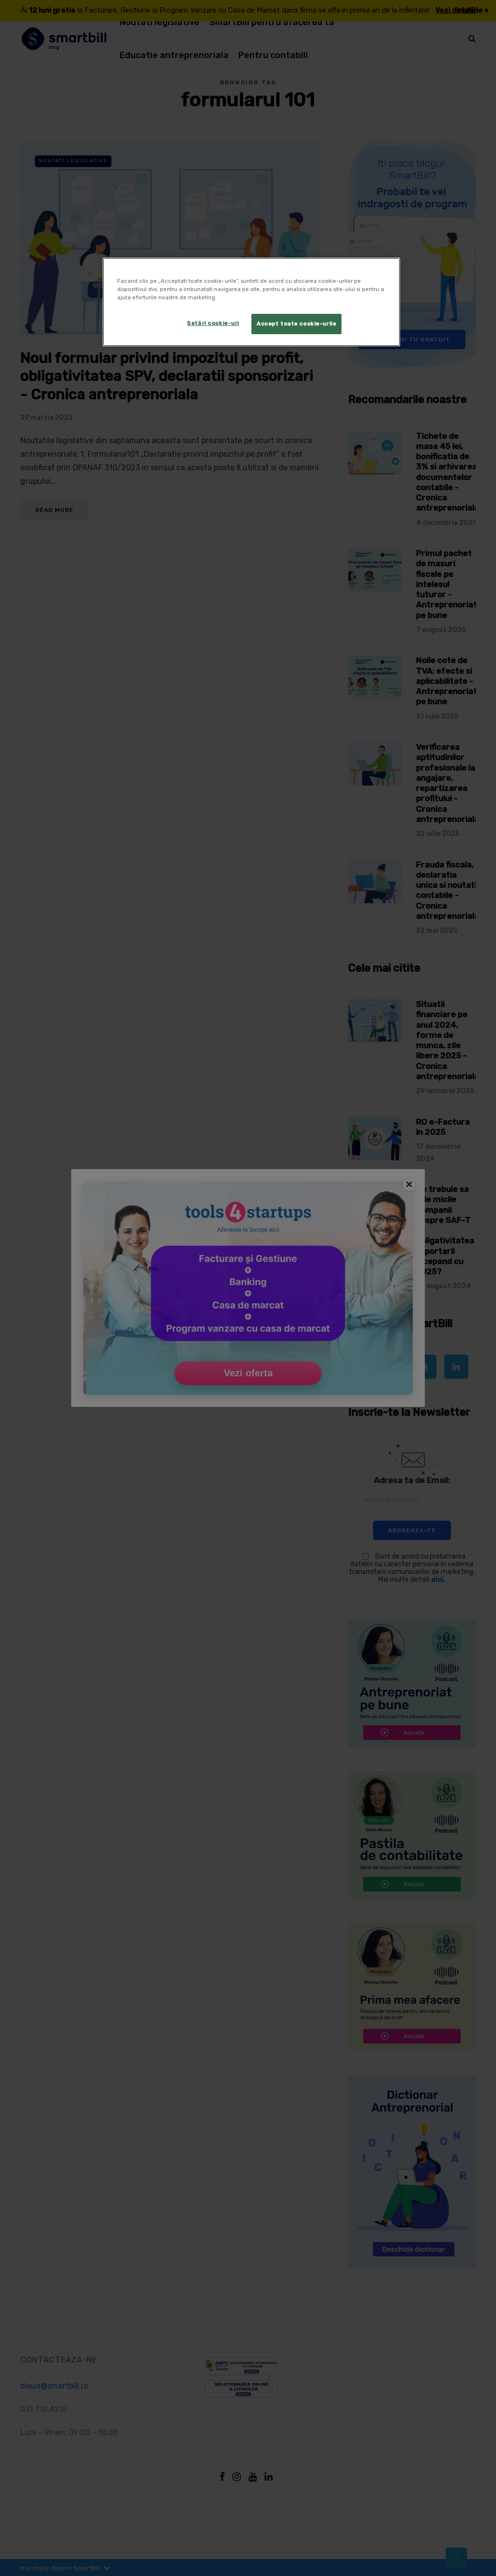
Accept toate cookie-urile (296, 324)
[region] (251, 302)
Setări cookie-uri (213, 323)
